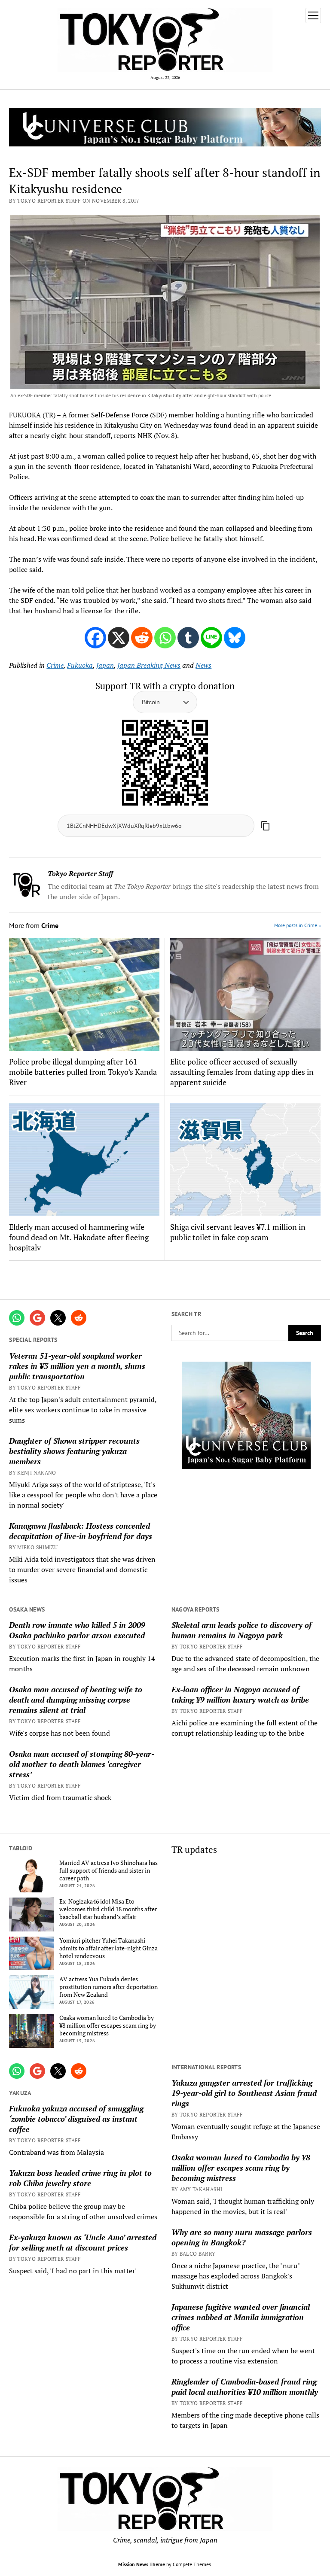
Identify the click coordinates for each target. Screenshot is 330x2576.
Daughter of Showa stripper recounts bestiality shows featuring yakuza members (74, 1451)
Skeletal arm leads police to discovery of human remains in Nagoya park (241, 1630)
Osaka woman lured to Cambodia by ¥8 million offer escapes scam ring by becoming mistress (108, 2026)
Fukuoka (80, 665)
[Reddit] (142, 638)
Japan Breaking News (149, 665)
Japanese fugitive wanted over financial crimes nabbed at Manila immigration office (241, 2317)
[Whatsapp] (165, 638)
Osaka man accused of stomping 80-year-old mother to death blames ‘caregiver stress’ (82, 1764)
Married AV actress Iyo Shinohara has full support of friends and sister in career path (108, 1870)
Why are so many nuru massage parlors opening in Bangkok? (242, 2237)
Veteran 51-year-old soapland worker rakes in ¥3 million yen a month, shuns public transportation (77, 1366)
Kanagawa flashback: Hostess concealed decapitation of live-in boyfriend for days (81, 1531)
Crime (55, 665)
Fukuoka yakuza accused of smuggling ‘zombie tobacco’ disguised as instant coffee (76, 2119)
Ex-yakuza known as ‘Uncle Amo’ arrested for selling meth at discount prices (83, 2242)
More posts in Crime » (298, 925)
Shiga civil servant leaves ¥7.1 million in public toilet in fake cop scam (238, 1232)
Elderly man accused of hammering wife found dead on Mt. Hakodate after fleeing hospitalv (79, 1237)
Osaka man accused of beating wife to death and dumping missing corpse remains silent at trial (76, 1700)
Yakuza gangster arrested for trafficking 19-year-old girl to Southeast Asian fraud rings (244, 2093)
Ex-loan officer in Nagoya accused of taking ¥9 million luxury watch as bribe (240, 1694)
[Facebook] (95, 638)
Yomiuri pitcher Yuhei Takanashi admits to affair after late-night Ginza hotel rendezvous (108, 1948)
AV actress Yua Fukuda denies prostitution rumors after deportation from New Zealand (108, 1987)
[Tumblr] (188, 638)
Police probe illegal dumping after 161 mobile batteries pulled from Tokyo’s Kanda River (83, 1072)
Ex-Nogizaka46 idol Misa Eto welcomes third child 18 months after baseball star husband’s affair (108, 1909)
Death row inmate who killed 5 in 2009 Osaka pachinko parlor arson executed (77, 1630)
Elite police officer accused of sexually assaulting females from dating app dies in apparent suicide (242, 1072)
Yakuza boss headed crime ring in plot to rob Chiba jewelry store (80, 2178)
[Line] (211, 638)
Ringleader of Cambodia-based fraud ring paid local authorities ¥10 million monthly (245, 2387)
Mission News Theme (142, 2564)
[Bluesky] (235, 638)
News (203, 665)
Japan (105, 665)
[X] (119, 638)
